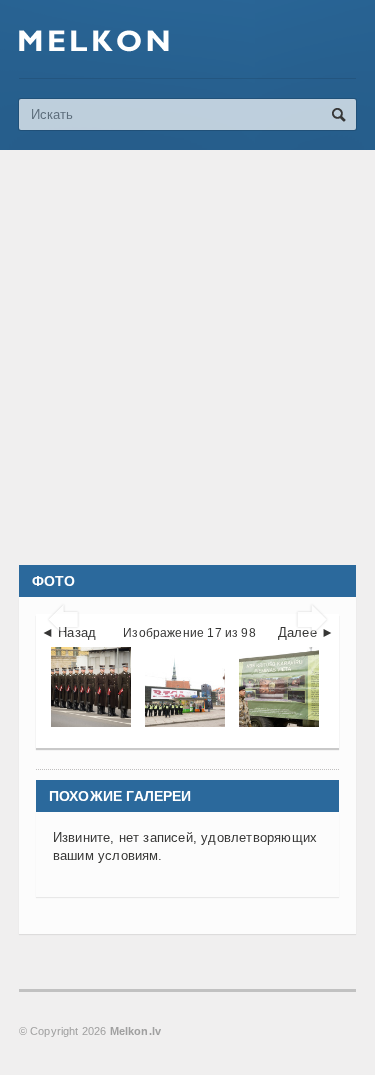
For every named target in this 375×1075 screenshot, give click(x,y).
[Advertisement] (187, 357)
